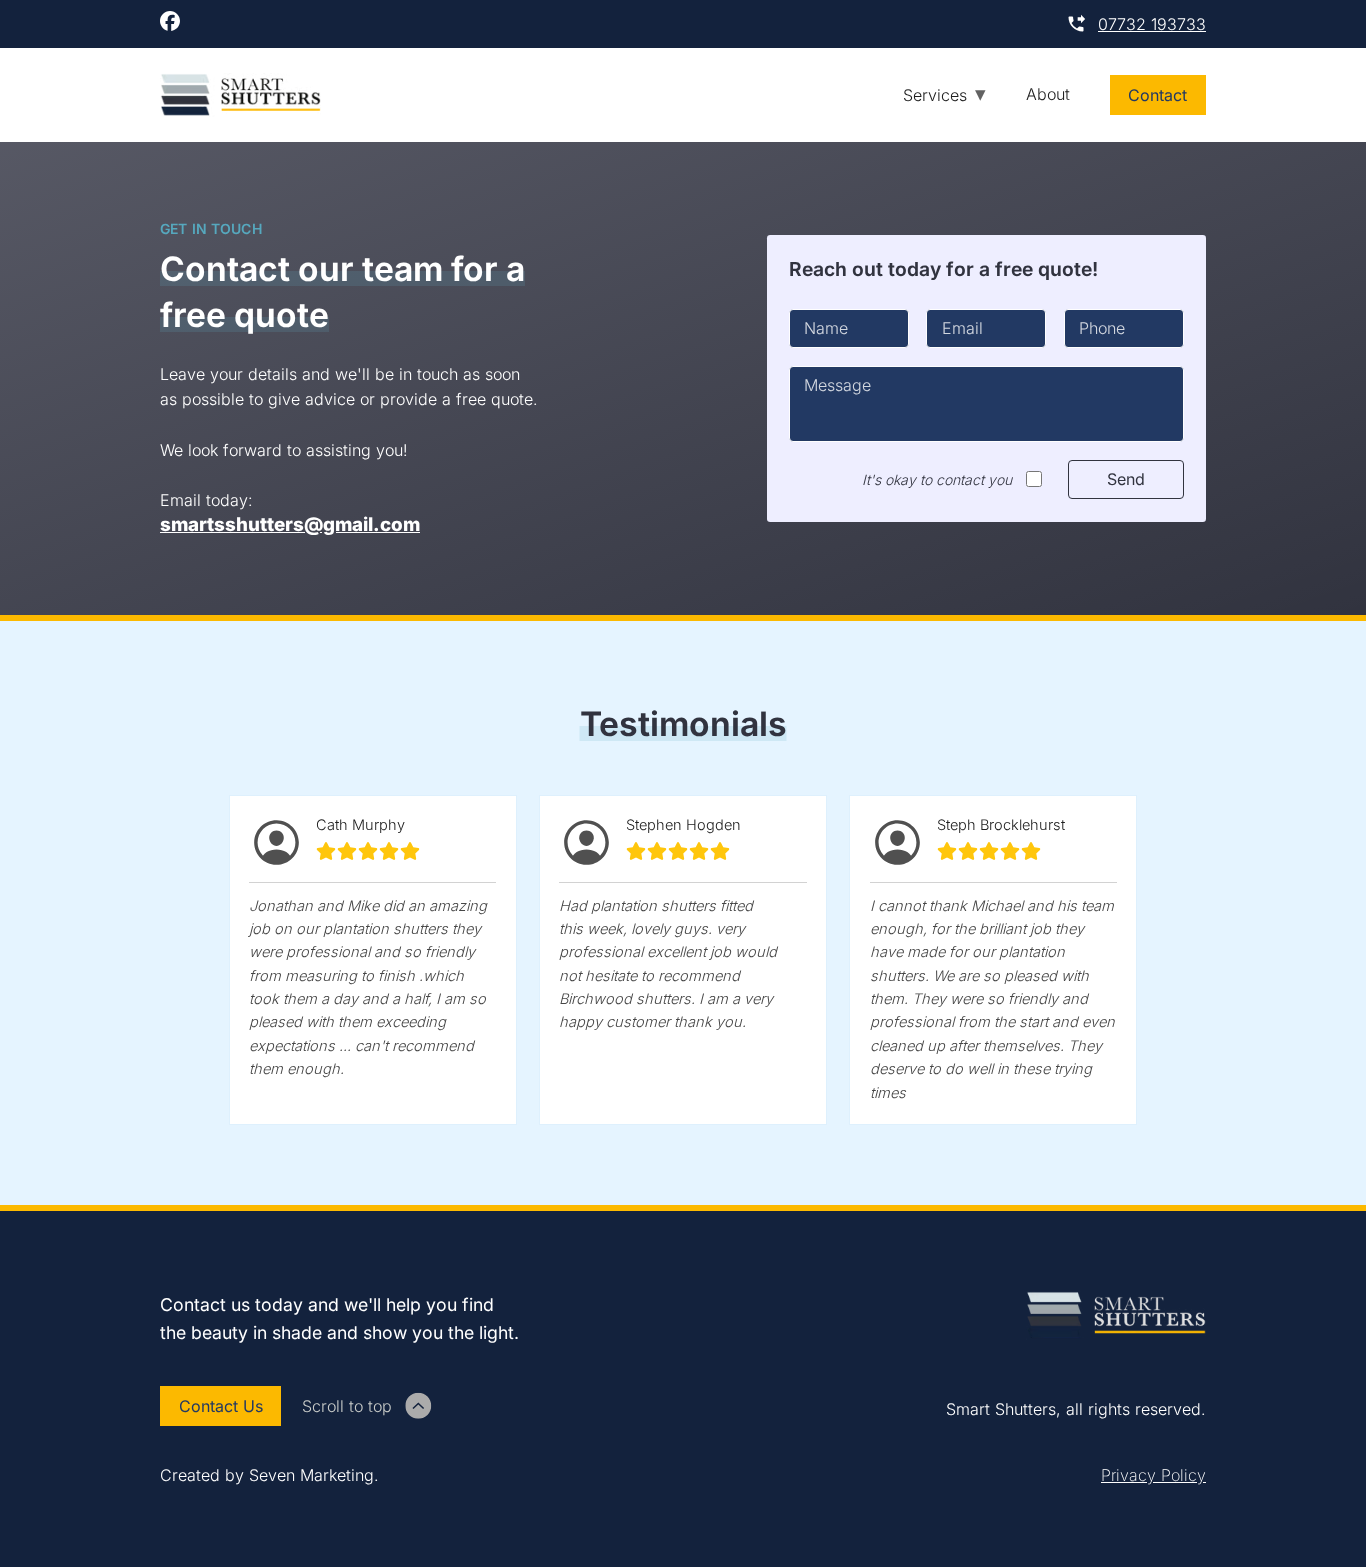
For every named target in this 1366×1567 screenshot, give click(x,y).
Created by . (269, 1475)
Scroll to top (347, 1406)
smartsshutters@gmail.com (290, 525)
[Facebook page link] (170, 23)
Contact (1157, 95)
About (1048, 94)
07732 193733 (1152, 24)
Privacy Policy (1153, 1475)
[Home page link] (240, 95)
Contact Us (221, 1406)
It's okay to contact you (937, 479)
